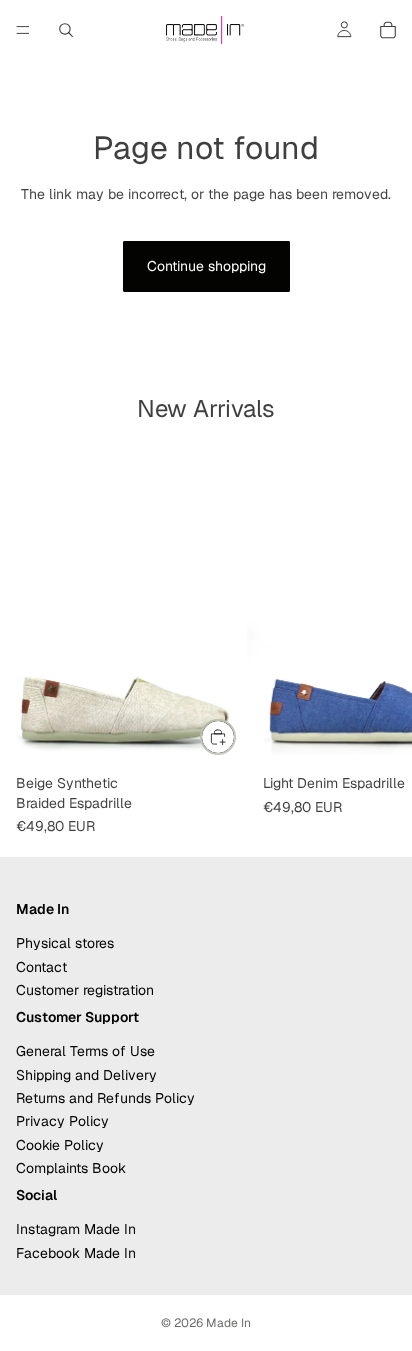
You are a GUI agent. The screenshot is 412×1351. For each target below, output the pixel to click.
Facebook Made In (76, 1253)
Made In (228, 1323)
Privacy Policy (62, 1121)
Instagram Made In (76, 1229)
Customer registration (85, 990)
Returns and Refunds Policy (105, 1098)
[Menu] (23, 30)
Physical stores (65, 943)
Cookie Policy (60, 1145)
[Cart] (388, 30)
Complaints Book (71, 1168)
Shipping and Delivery (86, 1074)
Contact (41, 966)
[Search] (66, 30)
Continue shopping (206, 266)
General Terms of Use (85, 1051)
